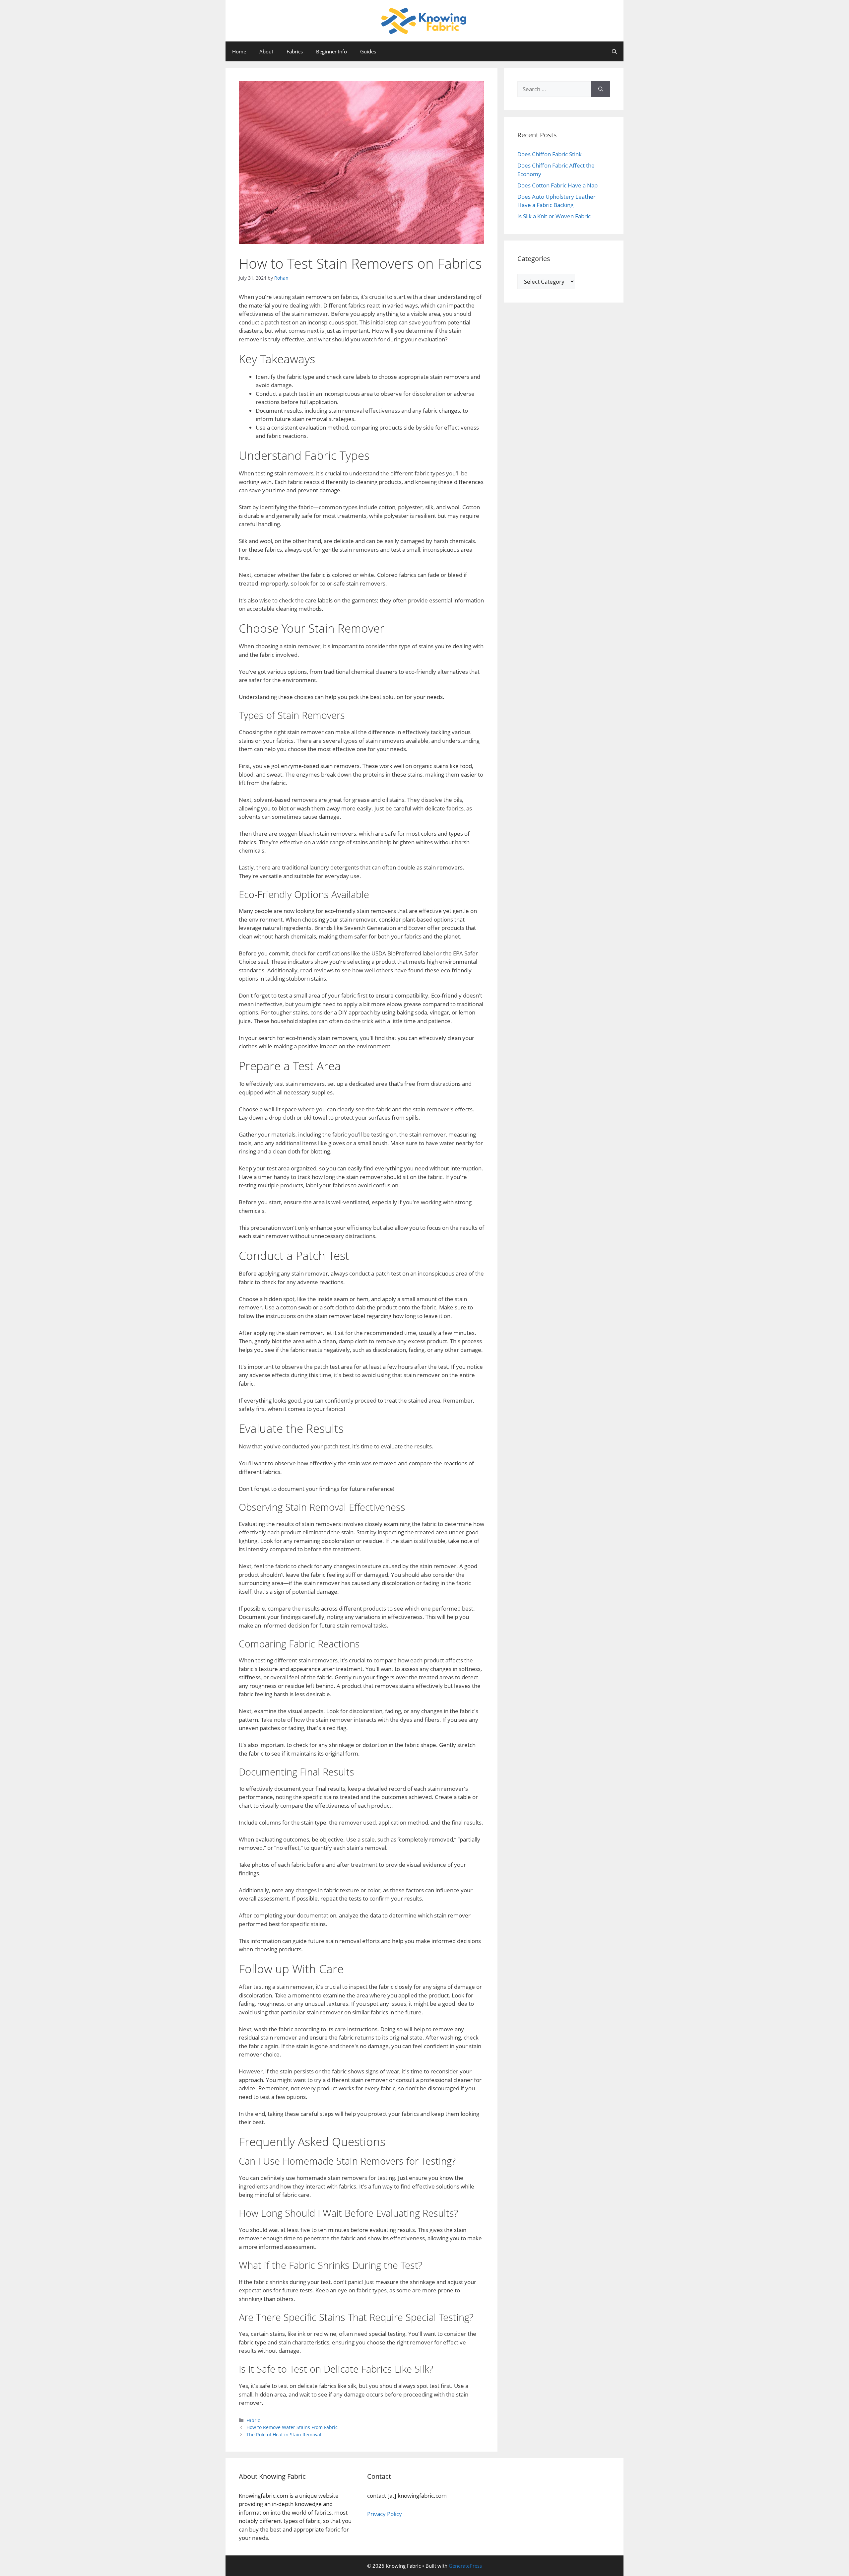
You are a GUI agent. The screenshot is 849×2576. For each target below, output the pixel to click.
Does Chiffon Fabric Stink (550, 154)
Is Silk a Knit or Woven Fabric (554, 216)
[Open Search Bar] (614, 51)
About (266, 51)
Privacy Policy (385, 2514)
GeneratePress (465, 2566)
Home (239, 51)
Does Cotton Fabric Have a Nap (557, 185)
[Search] (601, 89)
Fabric (253, 2420)
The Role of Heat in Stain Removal (284, 2435)
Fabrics (295, 51)
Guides (368, 51)
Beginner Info (331, 51)
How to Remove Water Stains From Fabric (292, 2427)
